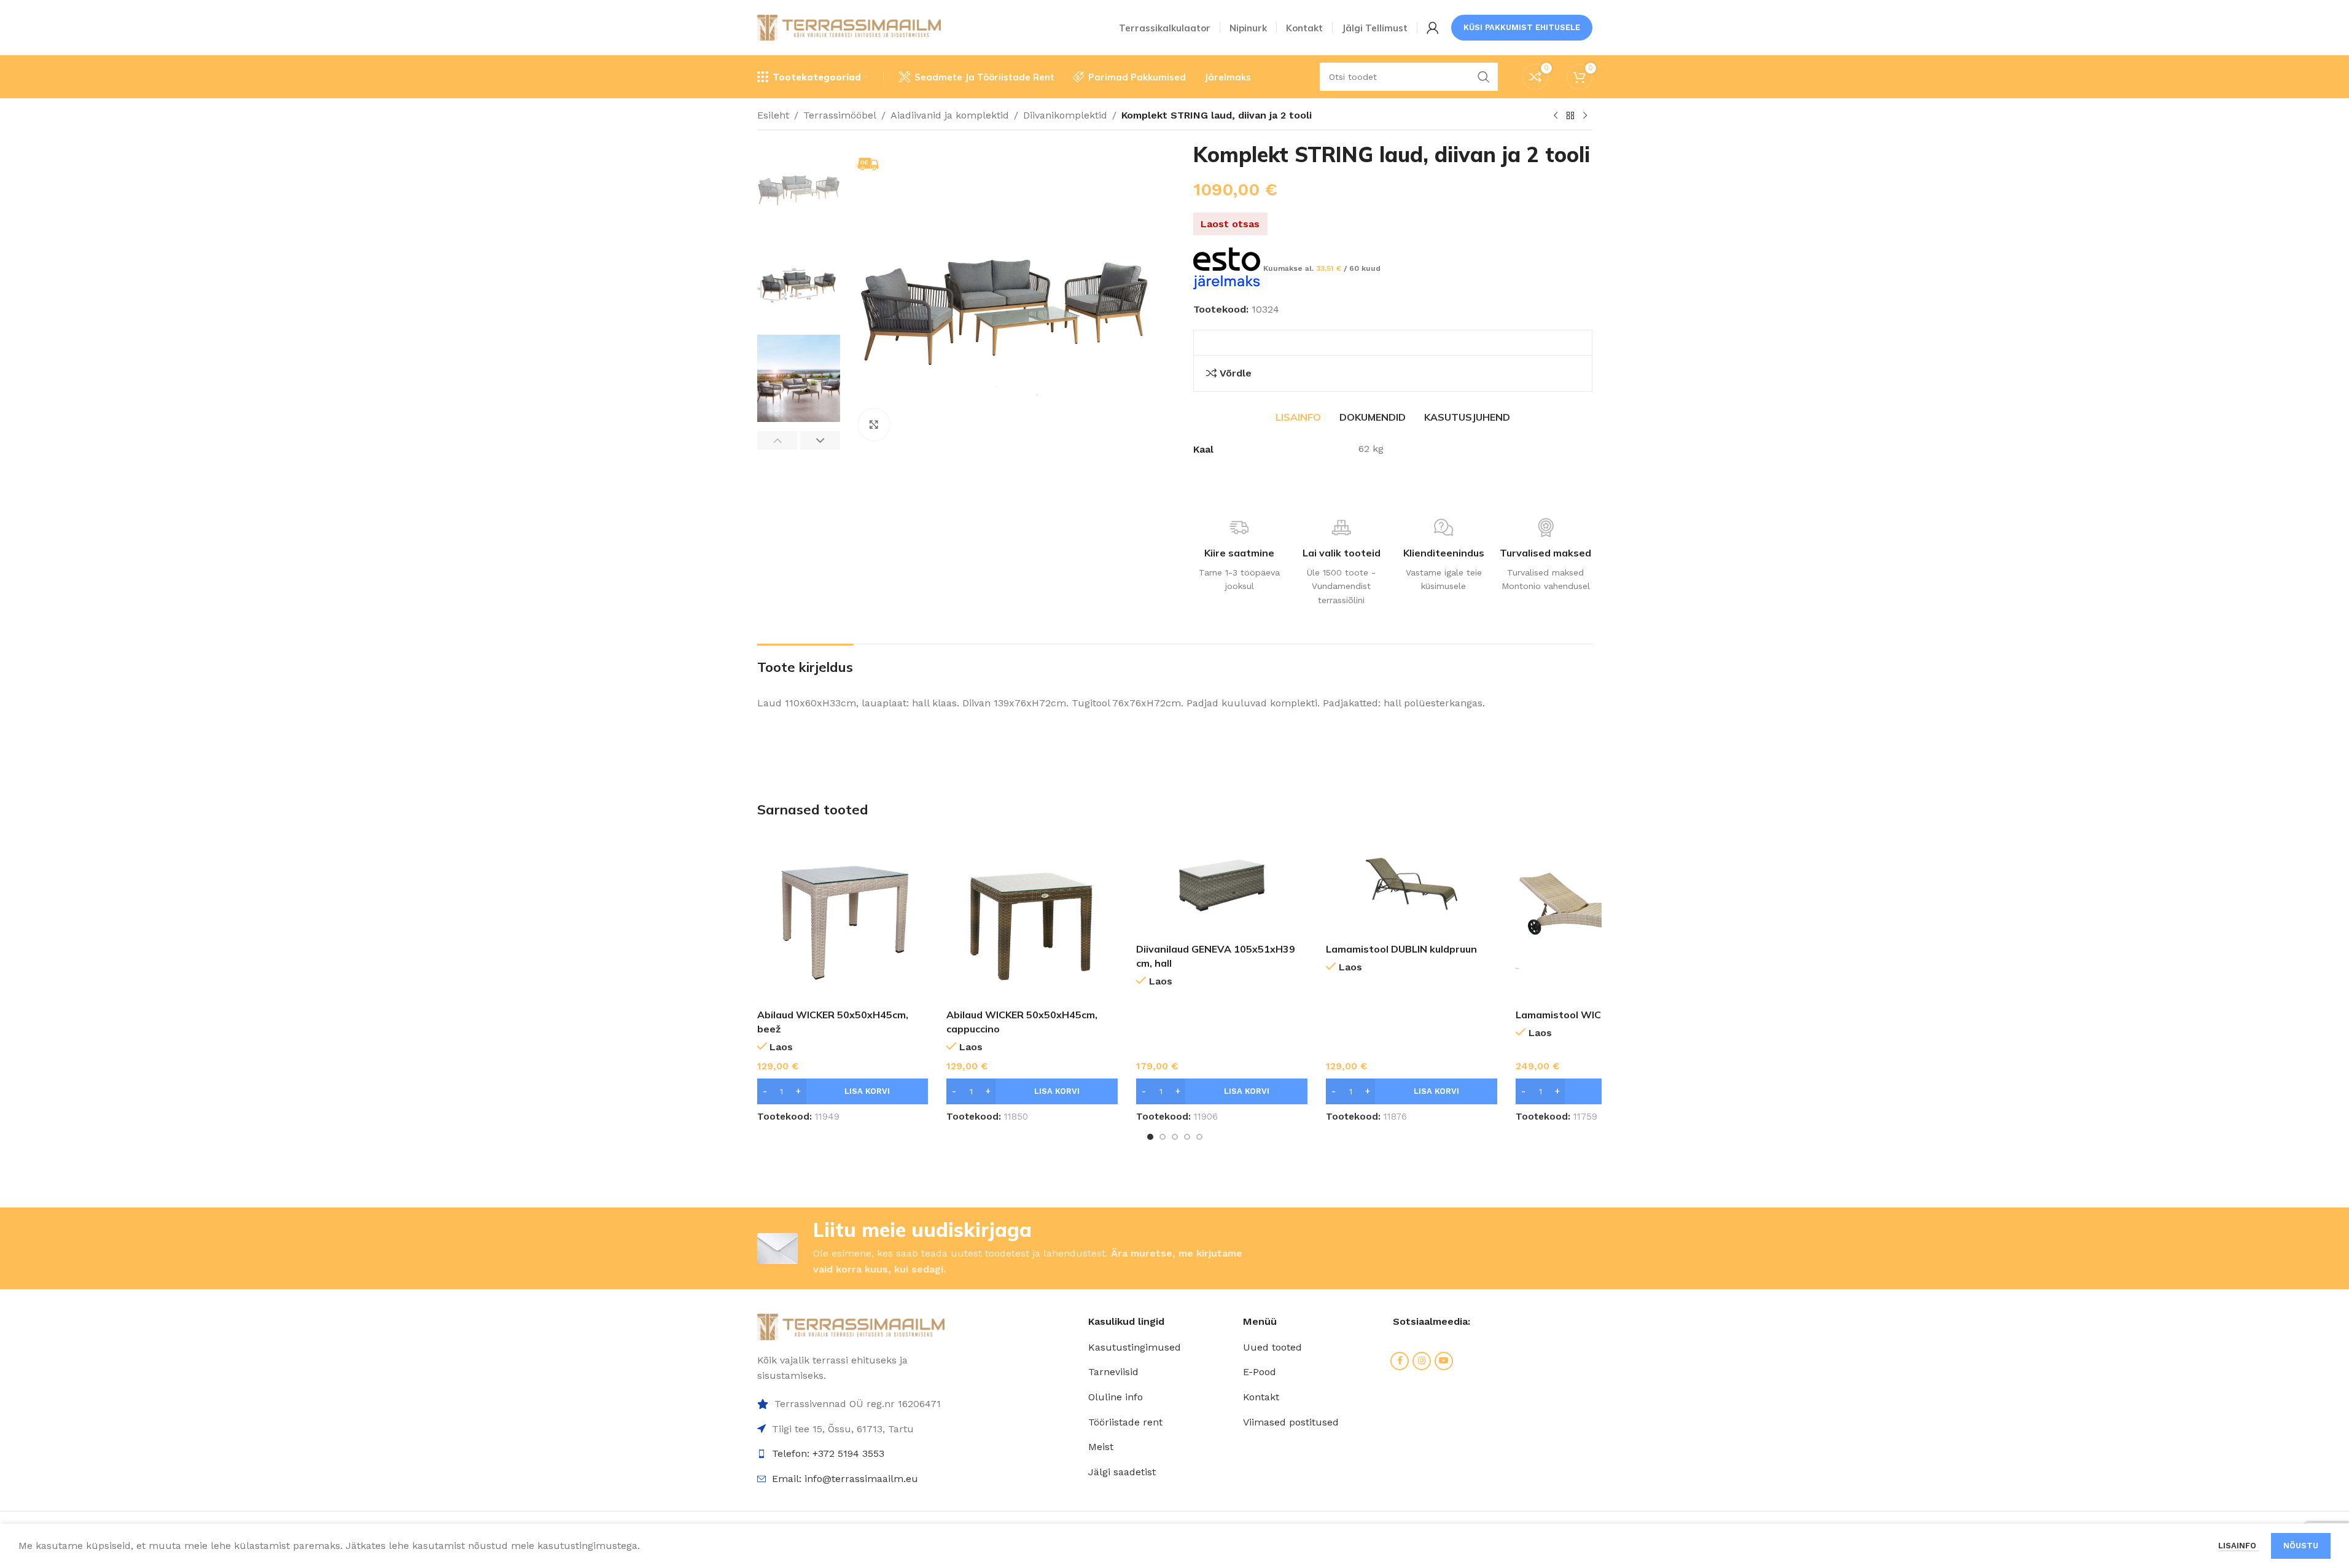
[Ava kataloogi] (1570, 116)
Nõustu (2301, 1546)
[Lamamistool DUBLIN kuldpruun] (1412, 884)
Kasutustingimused (1135, 1347)
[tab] (1298, 417)
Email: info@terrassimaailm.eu (845, 1479)
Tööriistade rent (1125, 1422)
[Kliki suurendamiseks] (874, 424)
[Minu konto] (1433, 28)
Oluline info (1116, 1397)
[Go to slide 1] (1150, 1137)
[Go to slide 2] (1163, 1137)
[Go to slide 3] (1175, 1137)
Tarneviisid (1113, 1372)
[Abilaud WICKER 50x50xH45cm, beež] (843, 917)
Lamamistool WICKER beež (1580, 1015)
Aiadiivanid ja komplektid (950, 115)
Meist (1101, 1447)
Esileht (773, 115)
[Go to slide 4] (1187, 1137)
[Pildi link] (851, 1326)
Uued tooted (1272, 1347)
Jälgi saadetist (1122, 1472)
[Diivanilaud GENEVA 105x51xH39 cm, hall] (1222, 884)
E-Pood (1260, 1372)
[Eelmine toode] (1556, 116)
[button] (777, 440)
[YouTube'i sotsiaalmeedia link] (1444, 1361)
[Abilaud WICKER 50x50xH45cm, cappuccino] (1032, 917)
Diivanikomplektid (1065, 115)
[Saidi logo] (849, 27)
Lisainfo (2238, 1546)
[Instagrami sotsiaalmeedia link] (1422, 1361)
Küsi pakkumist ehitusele (1522, 27)
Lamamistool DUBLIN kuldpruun (1401, 949)
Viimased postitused (1291, 1422)
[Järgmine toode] (1585, 116)
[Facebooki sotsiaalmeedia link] (1400, 1361)
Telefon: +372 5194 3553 (828, 1453)
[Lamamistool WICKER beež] (1601, 917)
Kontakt (1261, 1397)
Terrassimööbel (840, 115)
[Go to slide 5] (1199, 1137)
